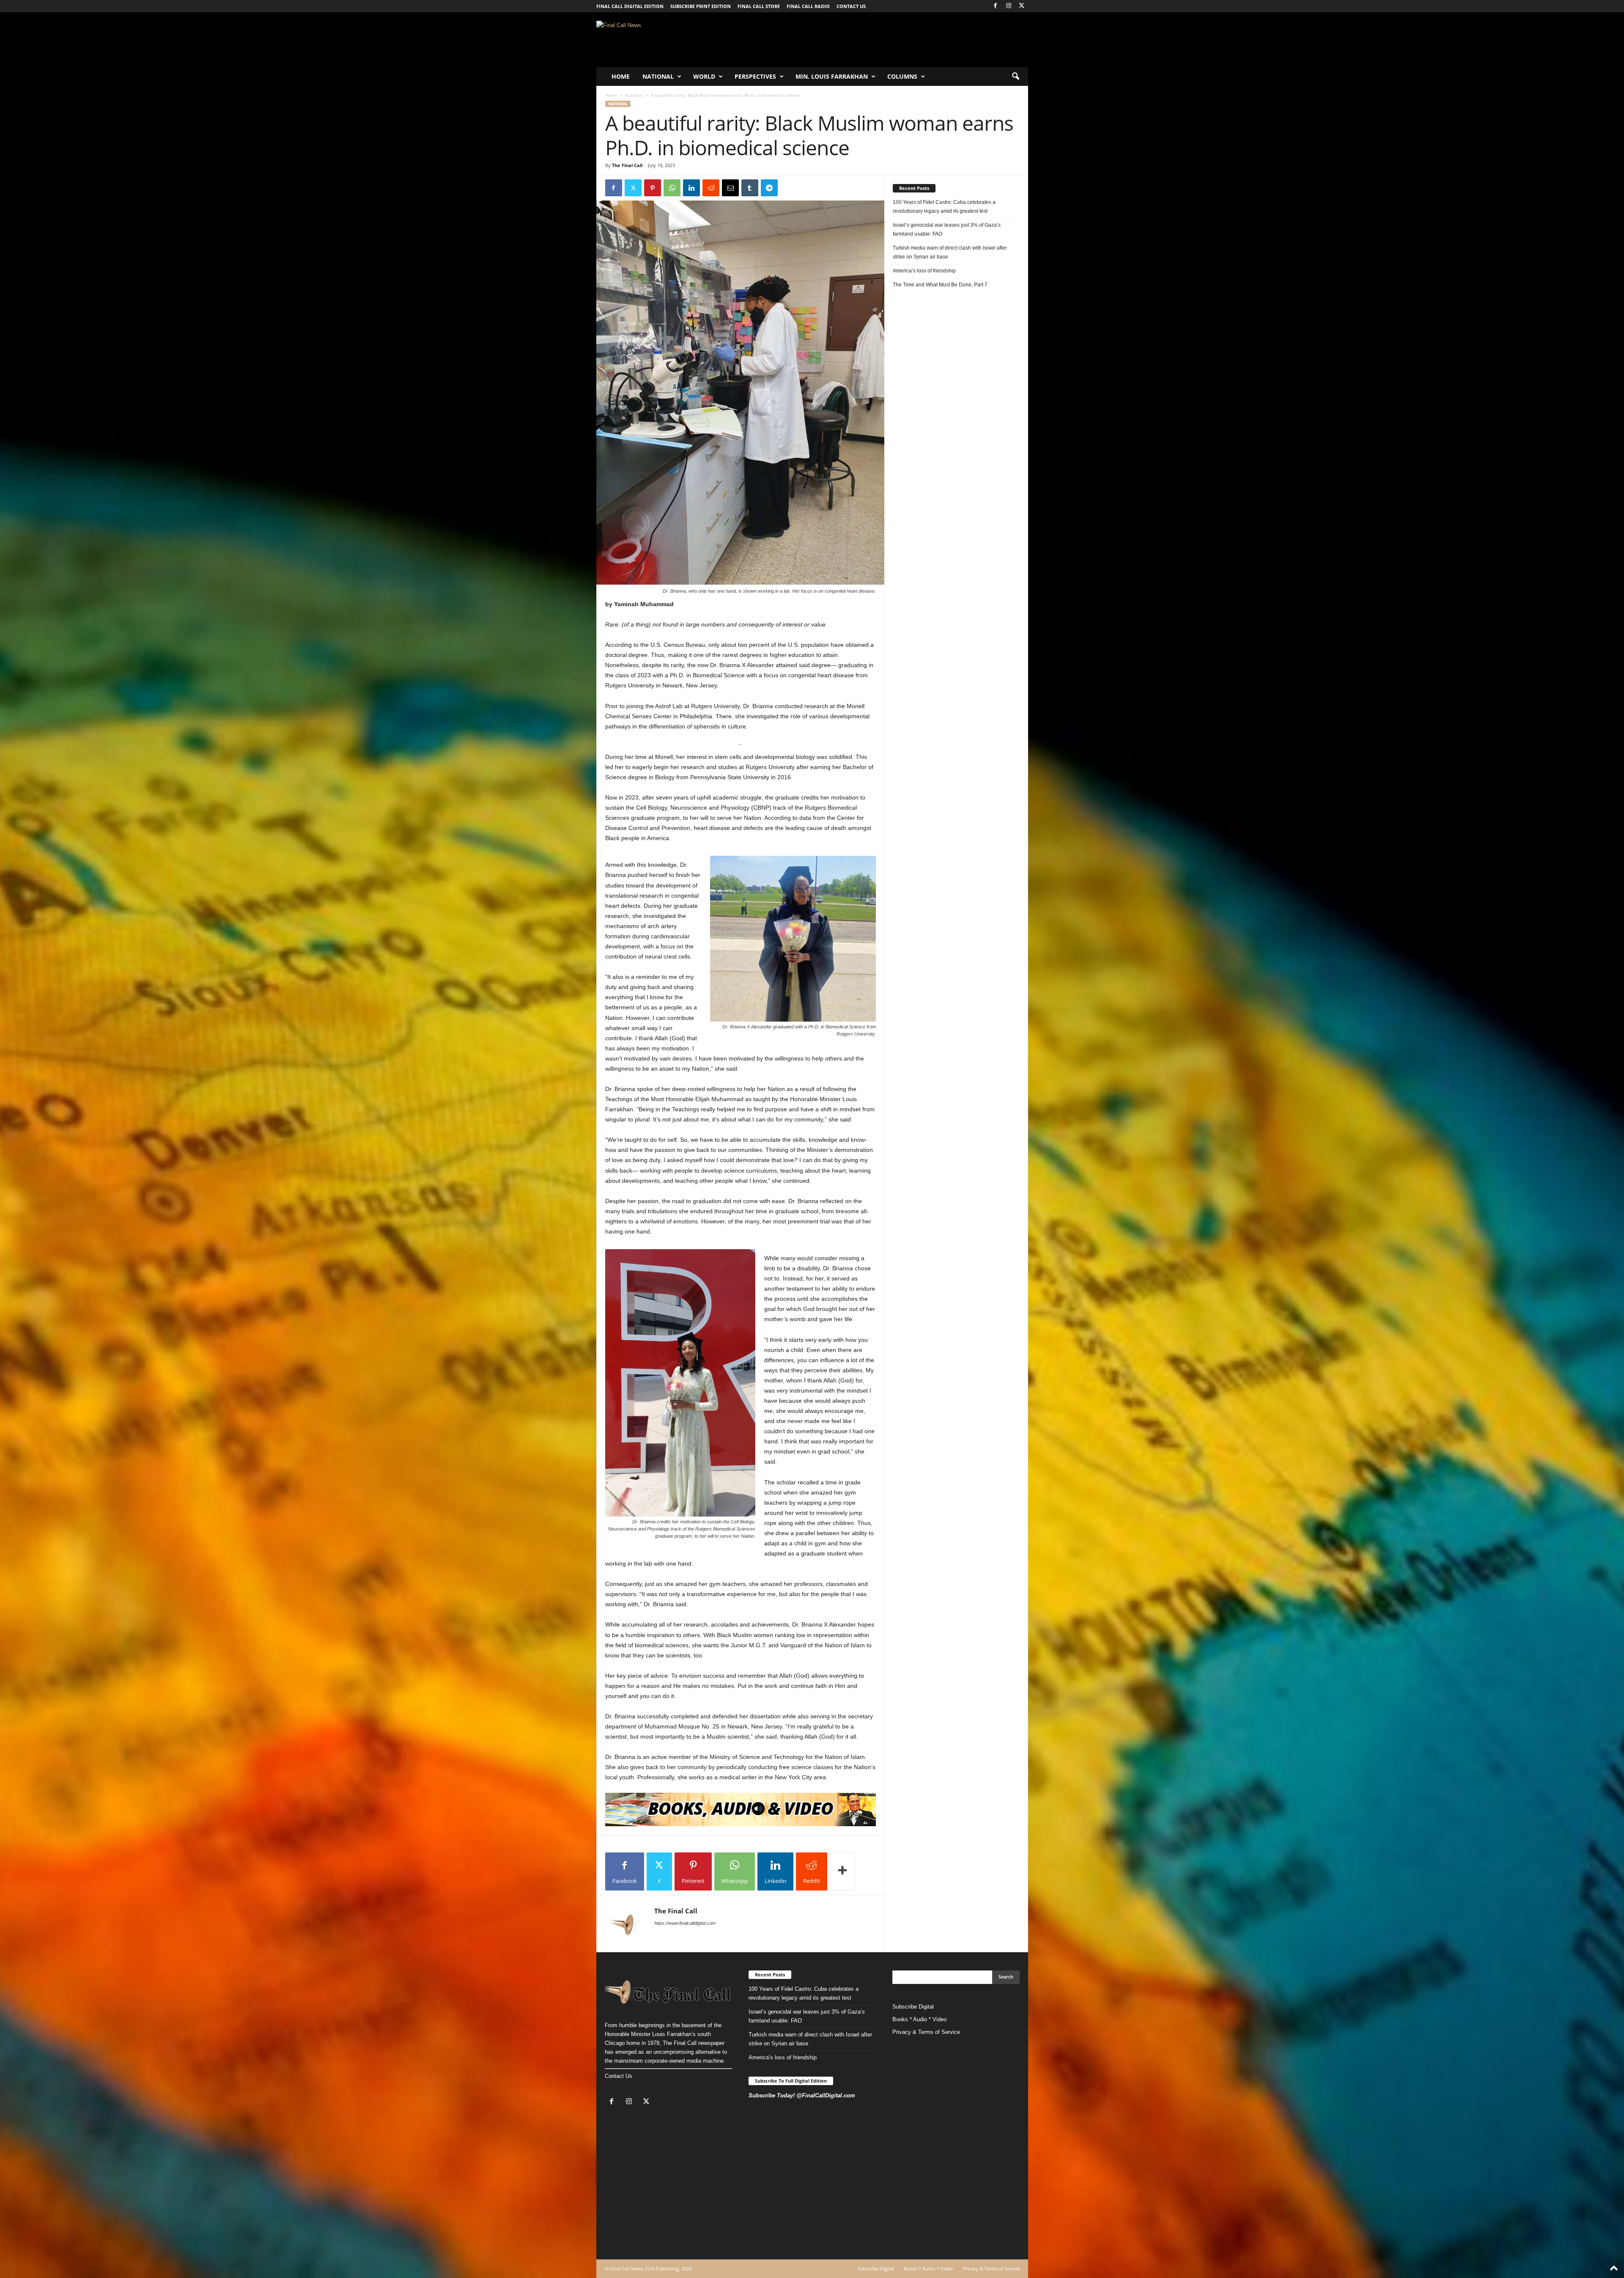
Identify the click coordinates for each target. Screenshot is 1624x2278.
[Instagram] (1009, 6)
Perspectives (755, 76)
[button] (1015, 77)
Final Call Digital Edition (630, 6)
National (658, 76)
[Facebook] (996, 6)
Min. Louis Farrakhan (832, 76)
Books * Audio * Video (919, 2019)
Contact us (851, 6)
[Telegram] (769, 188)
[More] (843, 1871)
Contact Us (619, 2076)
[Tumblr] (750, 188)
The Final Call (627, 165)
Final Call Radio (808, 6)
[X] (1022, 6)
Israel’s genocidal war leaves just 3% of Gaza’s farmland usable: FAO (947, 229)
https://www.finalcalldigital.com (685, 1923)
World (704, 76)
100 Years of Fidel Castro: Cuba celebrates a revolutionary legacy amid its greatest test (944, 207)
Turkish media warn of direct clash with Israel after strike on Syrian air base (950, 252)
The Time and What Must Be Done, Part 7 (940, 285)
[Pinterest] (653, 188)
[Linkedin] (691, 188)
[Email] (730, 188)
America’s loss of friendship (924, 271)
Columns (902, 76)
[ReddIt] (711, 188)
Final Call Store (759, 6)
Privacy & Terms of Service (926, 2032)
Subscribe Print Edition (701, 6)
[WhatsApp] (672, 188)
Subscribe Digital (913, 2007)
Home (621, 76)
